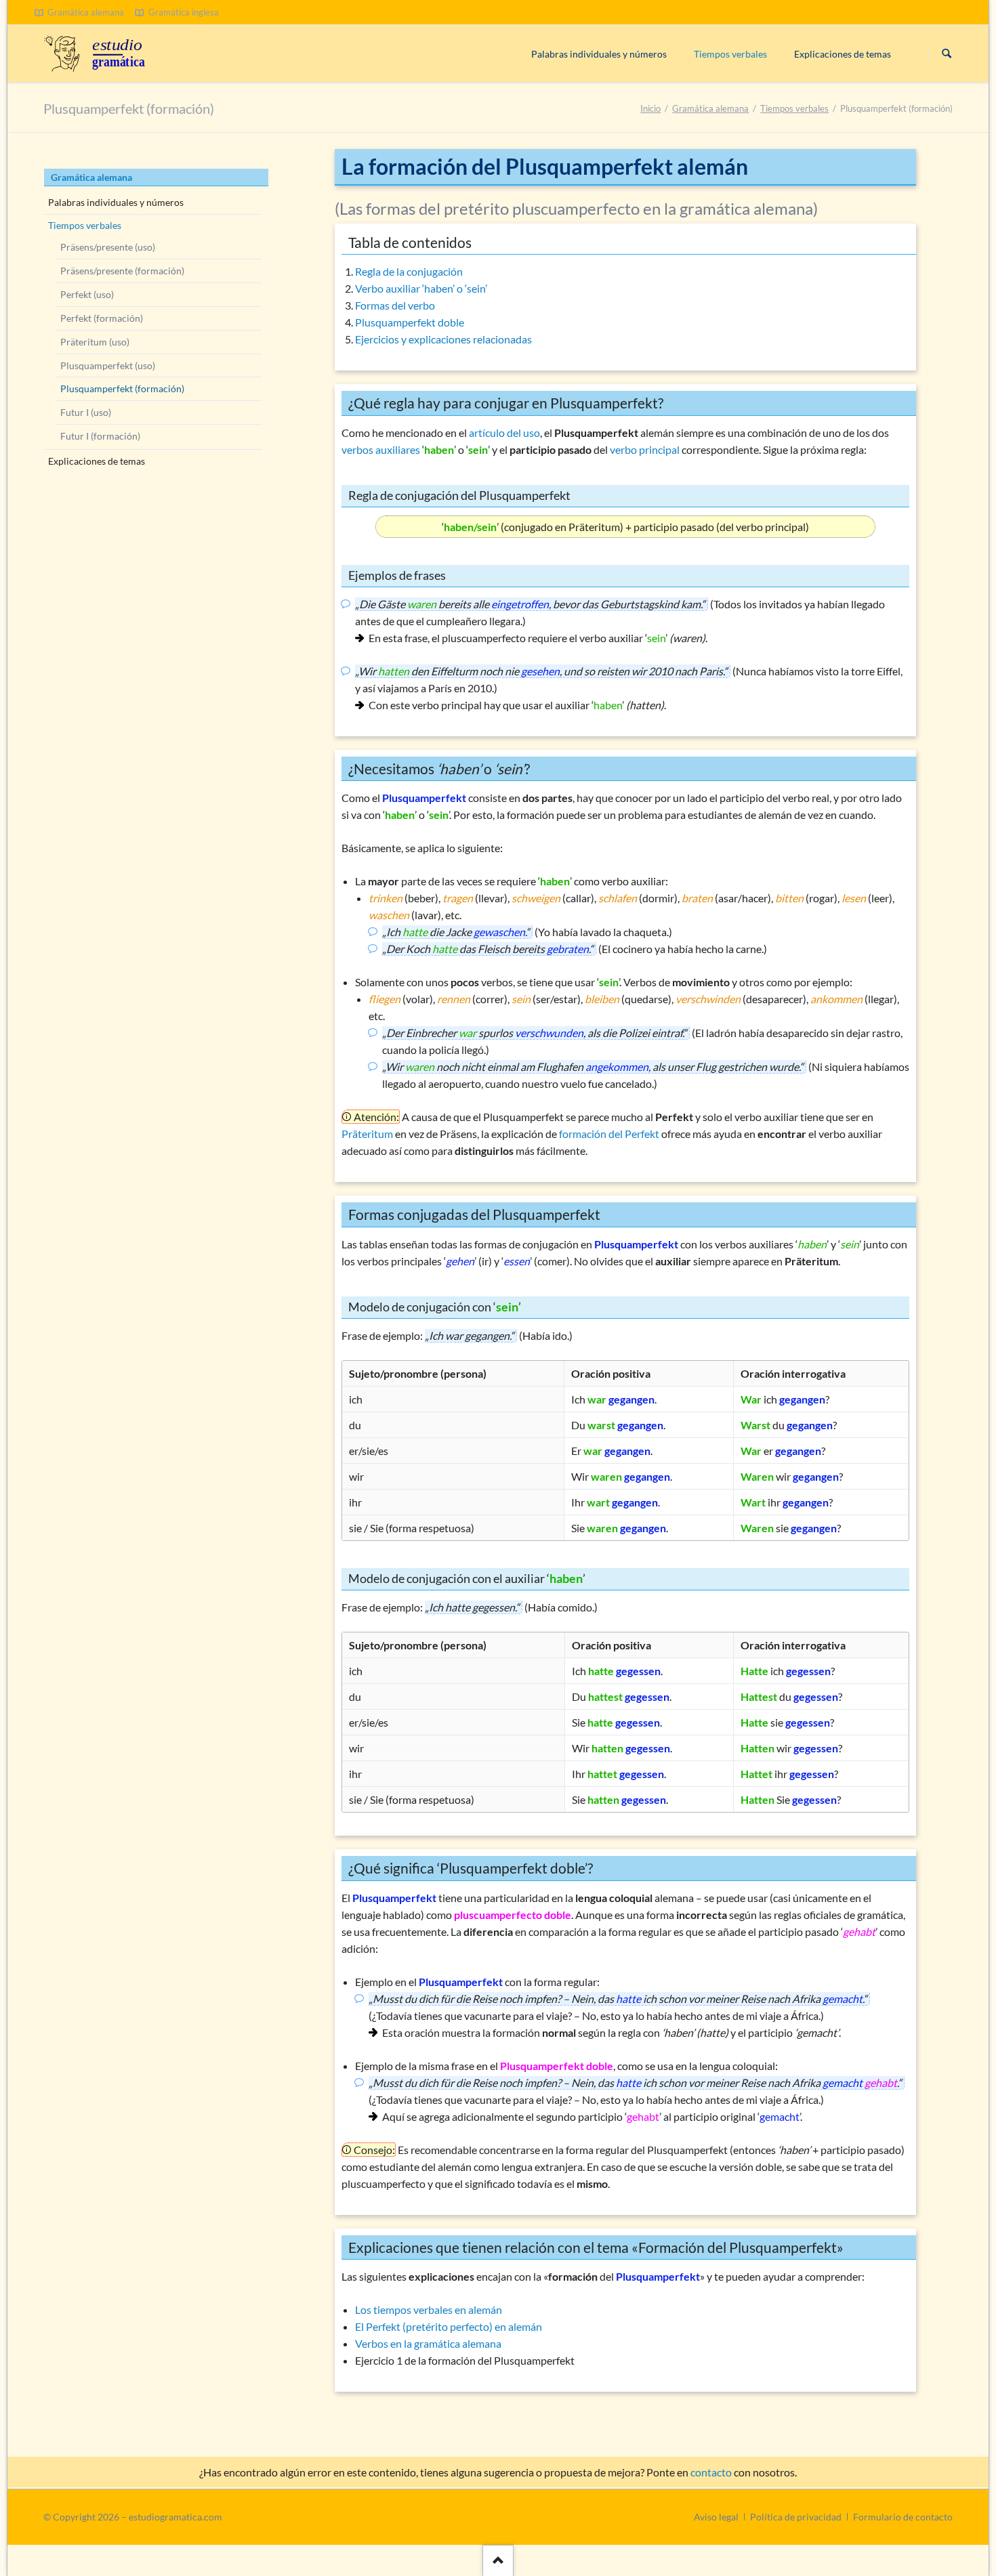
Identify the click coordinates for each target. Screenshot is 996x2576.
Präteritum (367, 1134)
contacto (711, 2472)
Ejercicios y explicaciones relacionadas (443, 339)
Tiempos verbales (794, 108)
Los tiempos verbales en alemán (429, 2309)
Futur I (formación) (100, 436)
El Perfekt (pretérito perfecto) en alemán (449, 2326)
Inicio (650, 108)
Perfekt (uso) (87, 294)
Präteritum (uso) (95, 342)
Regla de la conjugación (409, 271)
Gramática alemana (710, 108)
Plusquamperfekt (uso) (108, 365)
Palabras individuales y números (116, 202)
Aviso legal (716, 2517)
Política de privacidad (796, 2517)
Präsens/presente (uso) (108, 247)
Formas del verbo (395, 305)
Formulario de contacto (903, 2517)
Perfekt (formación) (102, 318)
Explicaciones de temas (97, 461)
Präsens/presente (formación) (122, 271)
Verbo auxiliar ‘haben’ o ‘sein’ (421, 288)
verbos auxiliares (381, 449)
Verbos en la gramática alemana (428, 2343)
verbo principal (645, 449)
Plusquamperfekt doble (410, 322)
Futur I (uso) (86, 412)
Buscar (947, 54)
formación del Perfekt (609, 1134)
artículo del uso (504, 432)
